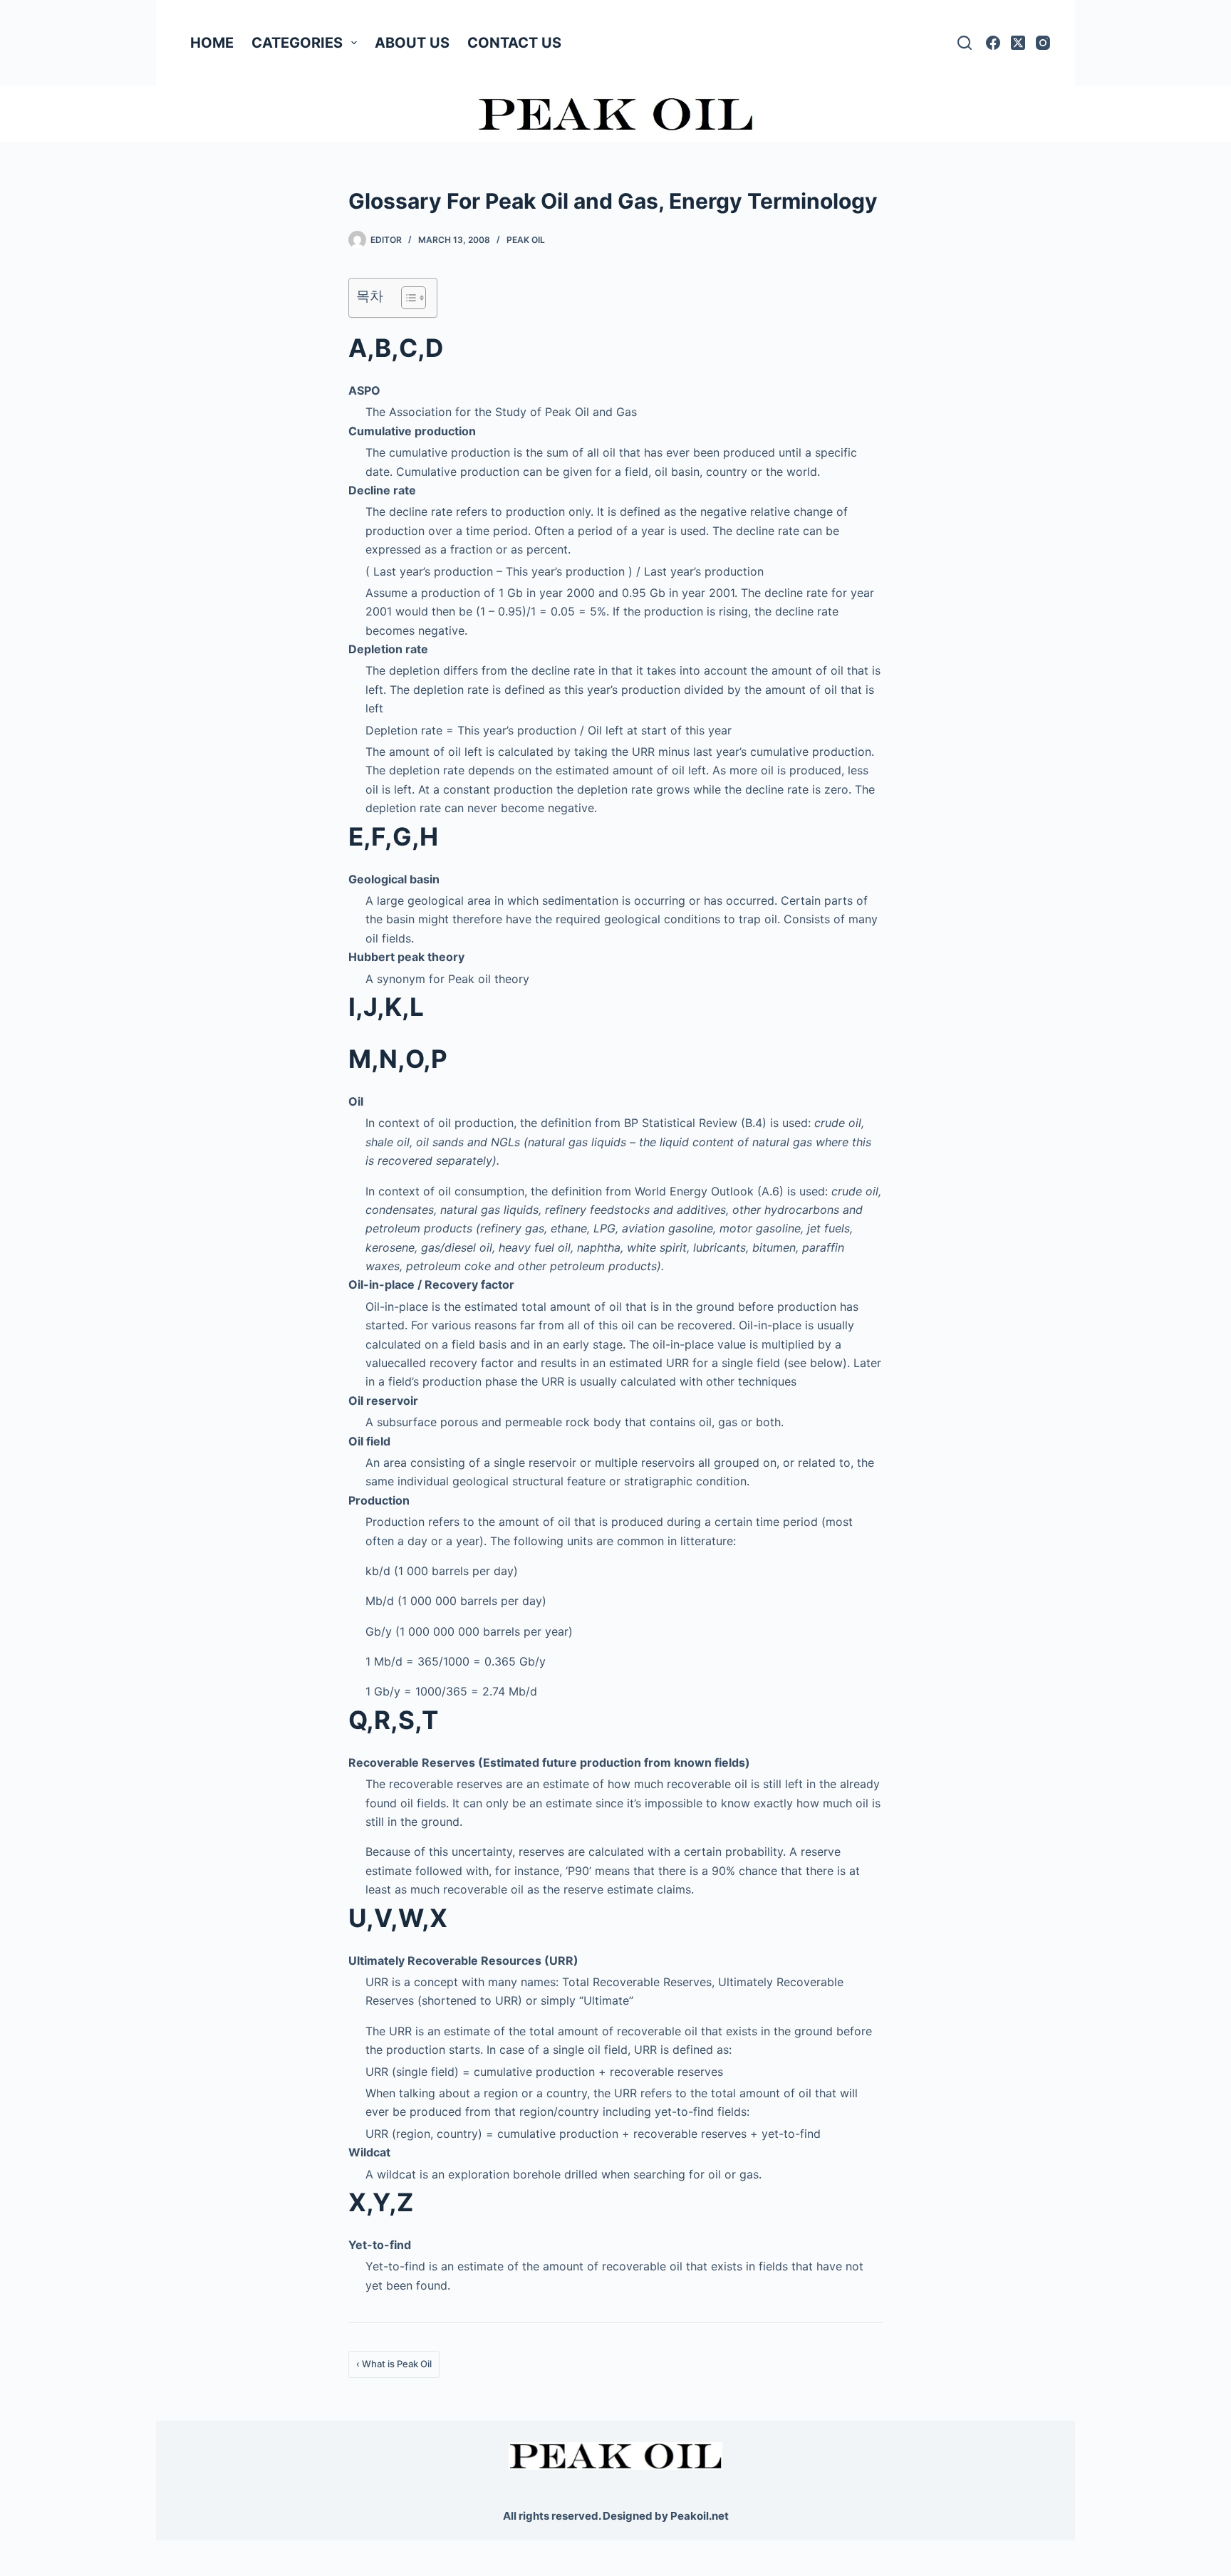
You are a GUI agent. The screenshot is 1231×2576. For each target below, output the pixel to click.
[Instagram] (1043, 43)
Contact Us (514, 43)
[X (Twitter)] (1018, 43)
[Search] (965, 43)
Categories (297, 43)
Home (212, 43)
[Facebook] (993, 43)
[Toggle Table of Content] (406, 298)
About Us (412, 43)
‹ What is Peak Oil (394, 2364)
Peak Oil (526, 240)
